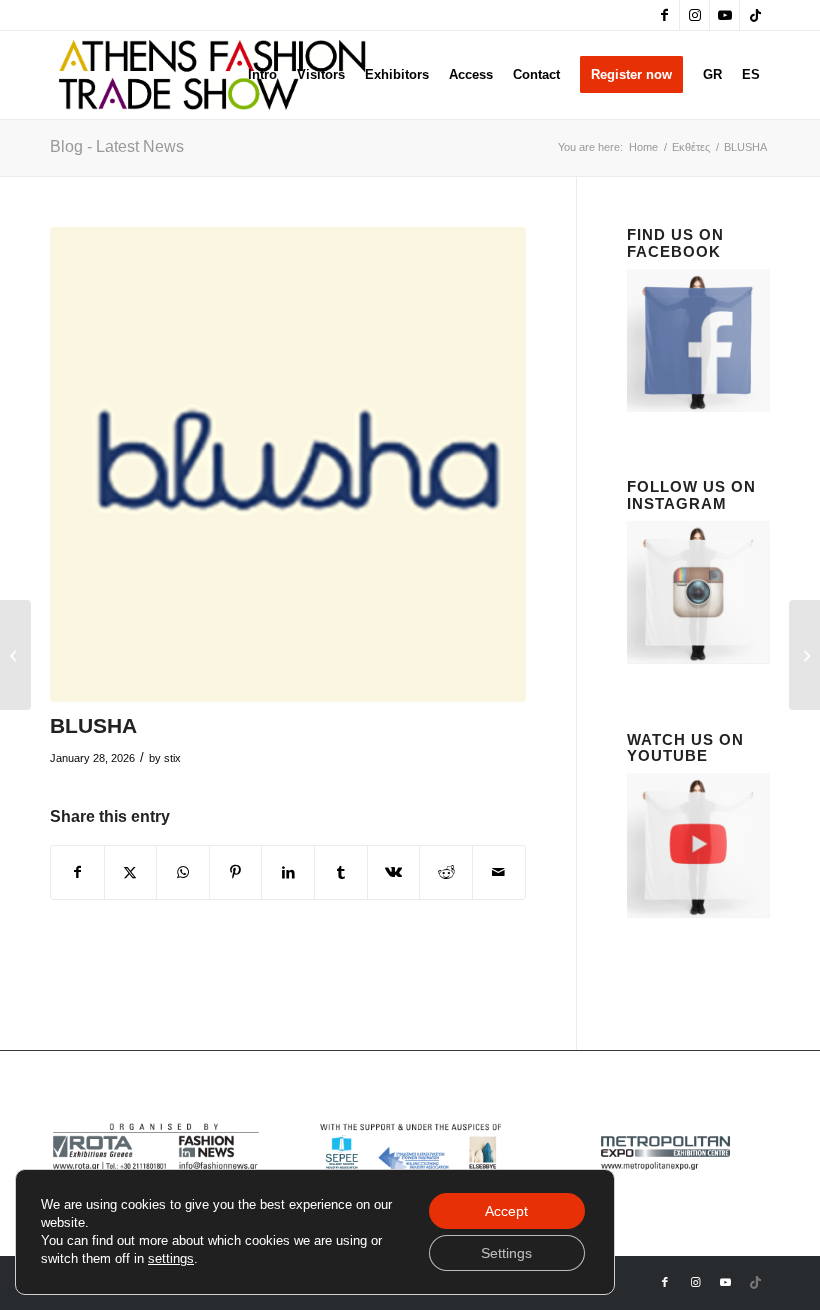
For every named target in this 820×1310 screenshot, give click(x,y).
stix (172, 758)
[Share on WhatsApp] (183, 872)
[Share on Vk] (394, 872)
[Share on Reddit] (446, 872)
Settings (506, 1253)
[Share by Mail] (499, 872)
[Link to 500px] (755, 15)
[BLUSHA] (288, 465)
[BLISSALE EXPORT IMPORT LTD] (15, 655)
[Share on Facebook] (77, 872)
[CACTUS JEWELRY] (804, 655)
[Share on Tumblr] (341, 872)
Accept (506, 1211)
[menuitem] (262, 75)
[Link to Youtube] (724, 15)
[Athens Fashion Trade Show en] (212, 75)
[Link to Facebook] (664, 15)
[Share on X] (131, 872)
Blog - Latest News (117, 146)
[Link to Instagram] (694, 15)
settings (171, 1258)
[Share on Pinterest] (236, 872)
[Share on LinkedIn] (288, 872)
